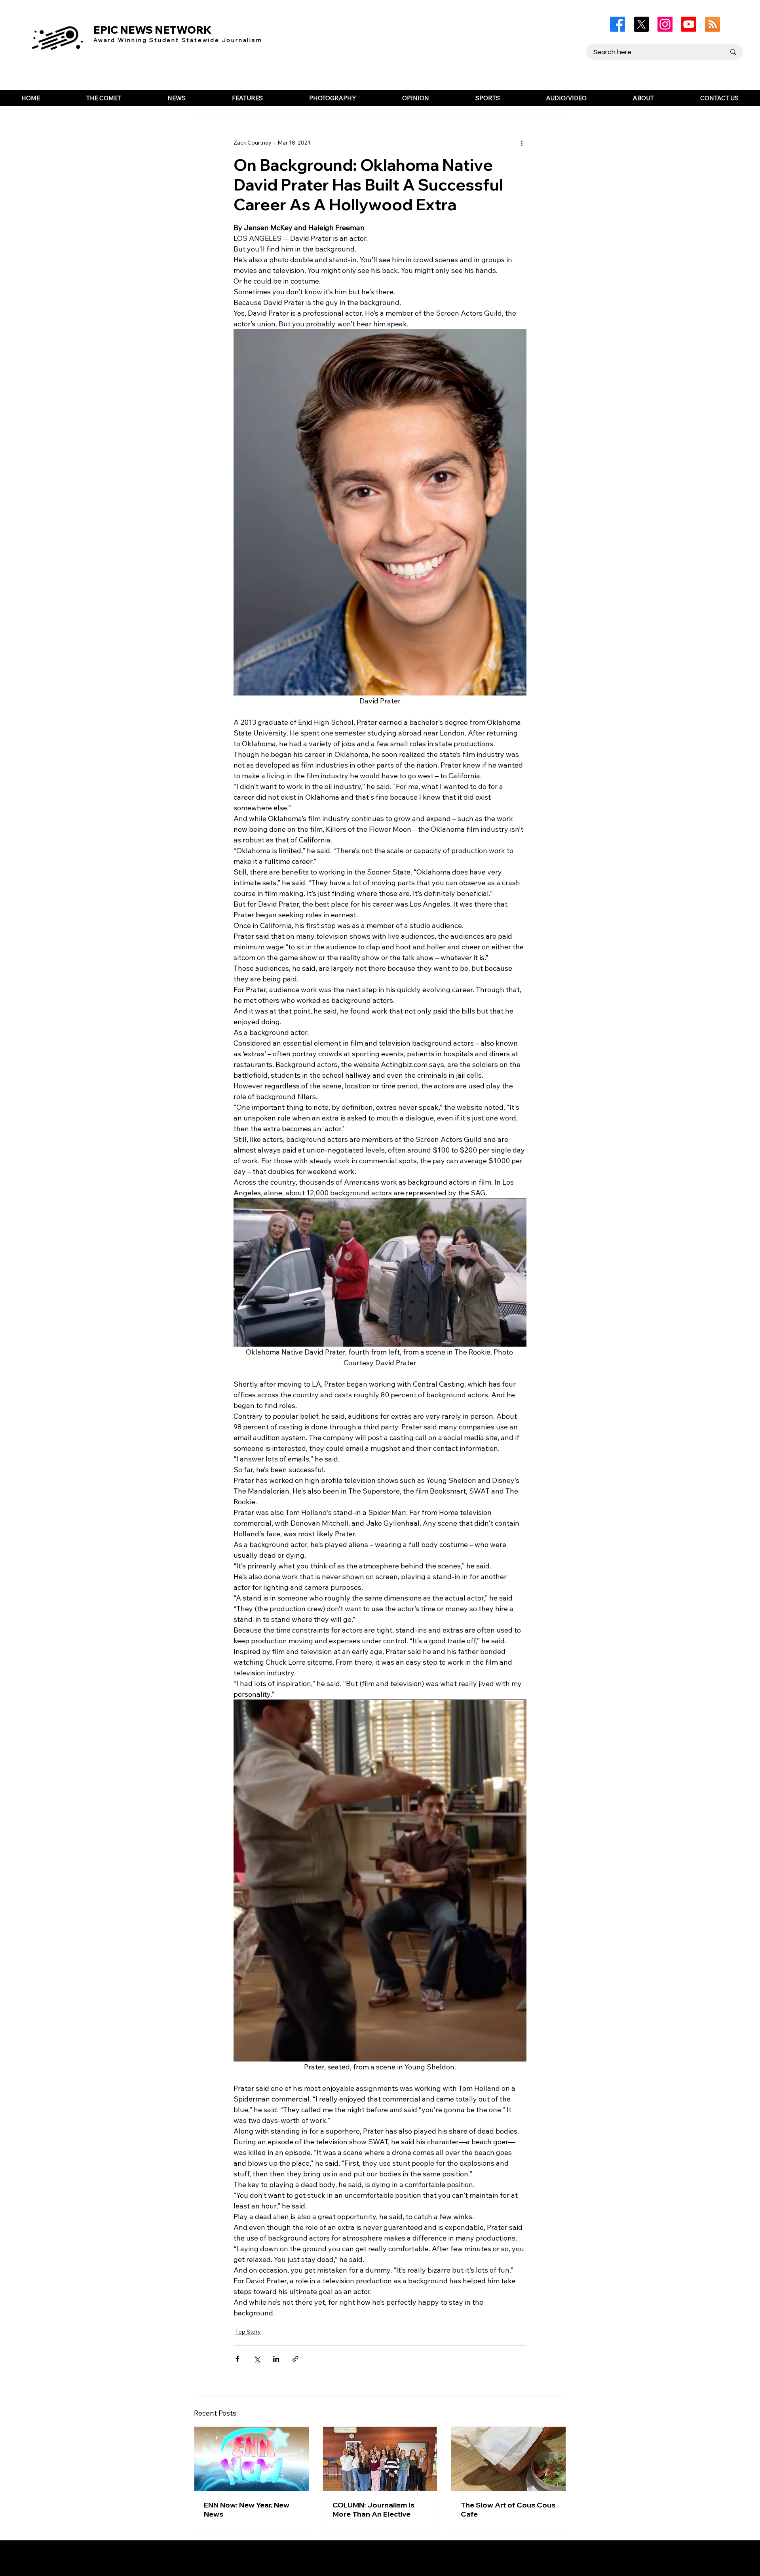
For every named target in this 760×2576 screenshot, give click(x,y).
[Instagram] (665, 24)
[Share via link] (295, 2359)
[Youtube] (689, 24)
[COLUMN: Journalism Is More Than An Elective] (380, 2459)
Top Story (248, 2332)
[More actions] (522, 143)
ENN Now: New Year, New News (247, 2509)
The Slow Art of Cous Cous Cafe (508, 2509)
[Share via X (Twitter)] (257, 2359)
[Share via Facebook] (237, 2359)
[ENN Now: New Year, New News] (252, 2459)
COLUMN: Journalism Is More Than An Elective (373, 2509)
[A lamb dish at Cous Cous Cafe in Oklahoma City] (508, 2459)
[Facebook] (617, 24)
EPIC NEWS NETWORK (153, 30)
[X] (641, 24)
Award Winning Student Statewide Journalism (178, 40)
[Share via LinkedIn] (276, 2359)
